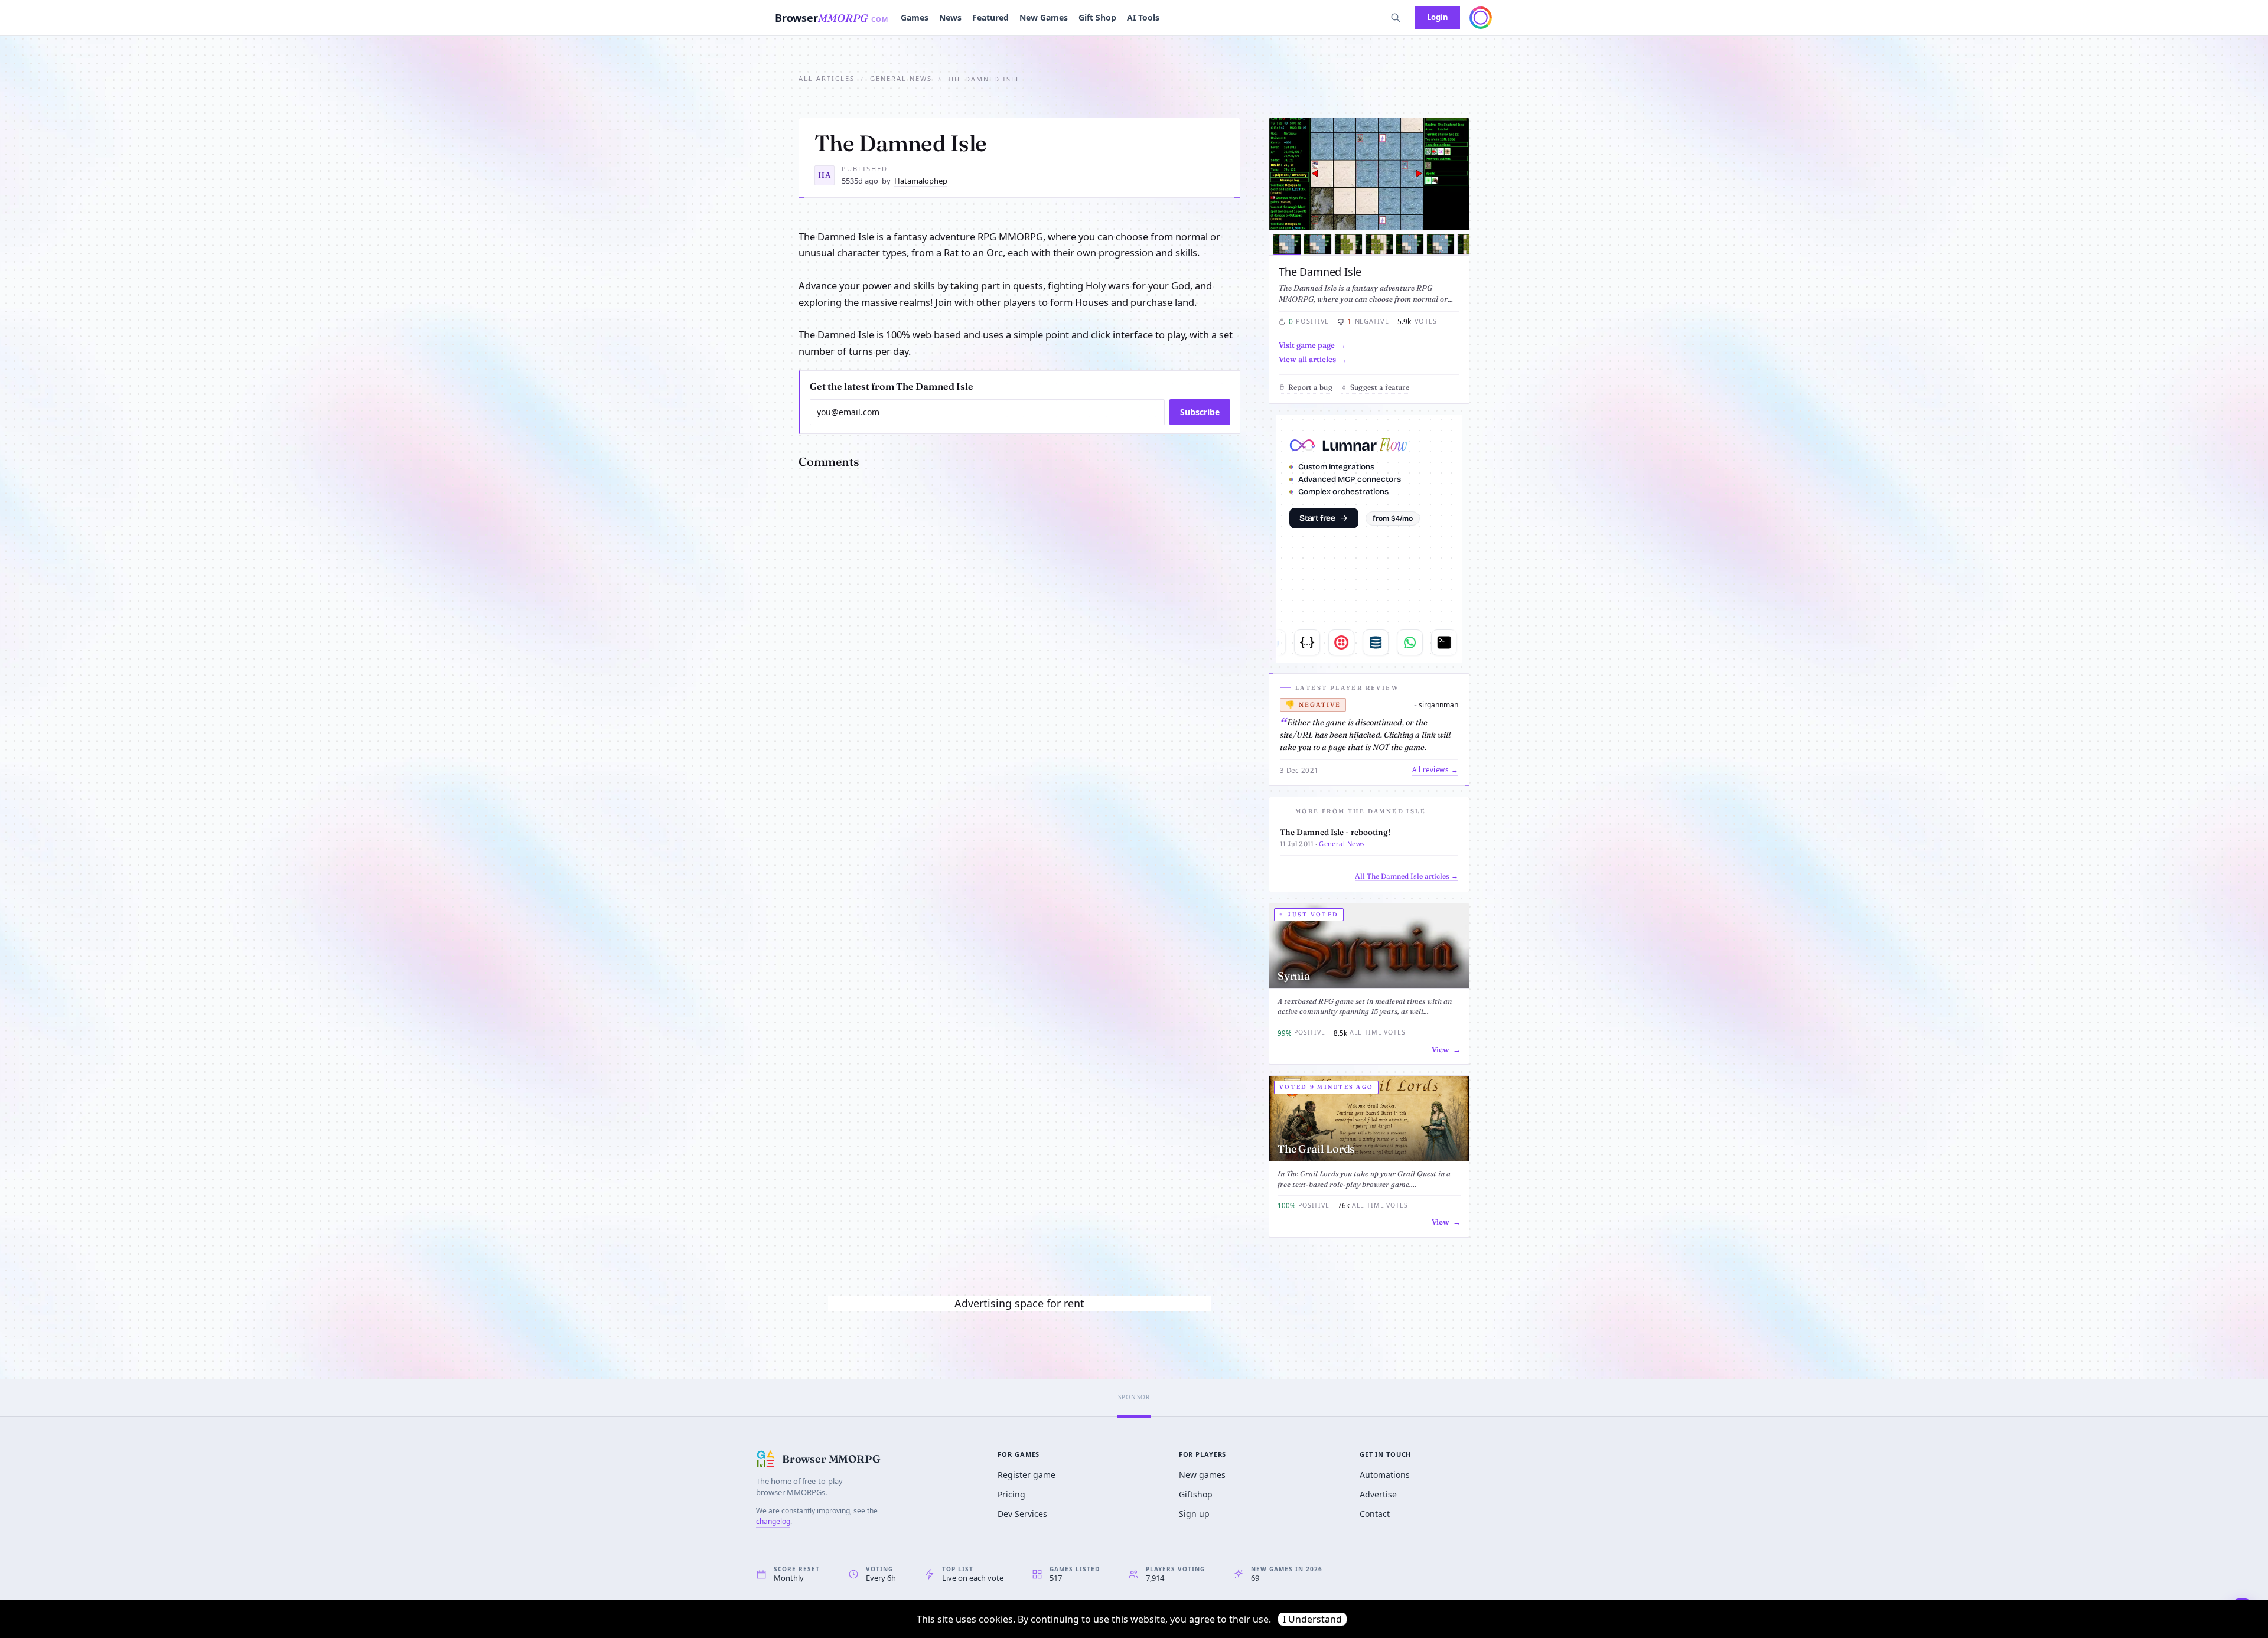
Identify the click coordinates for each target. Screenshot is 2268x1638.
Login (1438, 17)
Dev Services (1022, 1514)
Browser (832, 18)
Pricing (1011, 1494)
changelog (773, 1521)
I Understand (1312, 1619)
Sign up (1194, 1514)
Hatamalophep (921, 181)
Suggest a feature (1380, 387)
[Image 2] (1318, 244)
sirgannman (1438, 705)
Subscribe (1200, 412)
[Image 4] (1379, 244)
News (950, 17)
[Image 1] (1287, 244)
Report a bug (1310, 387)
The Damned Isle (1320, 272)
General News (901, 78)
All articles (827, 78)
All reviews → (1435, 770)
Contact (1375, 1514)
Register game (1027, 1475)
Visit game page (1307, 345)
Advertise (1378, 1494)
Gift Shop (1097, 17)
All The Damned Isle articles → (1407, 876)
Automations (1385, 1475)
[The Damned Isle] (1369, 174)
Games (915, 17)
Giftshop (1196, 1494)
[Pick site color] (1481, 18)
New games (1202, 1475)
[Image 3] (1348, 244)
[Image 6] (1441, 244)
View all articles (1307, 359)
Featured (990, 17)
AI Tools (1143, 17)
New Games (1044, 17)
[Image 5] (1410, 244)
